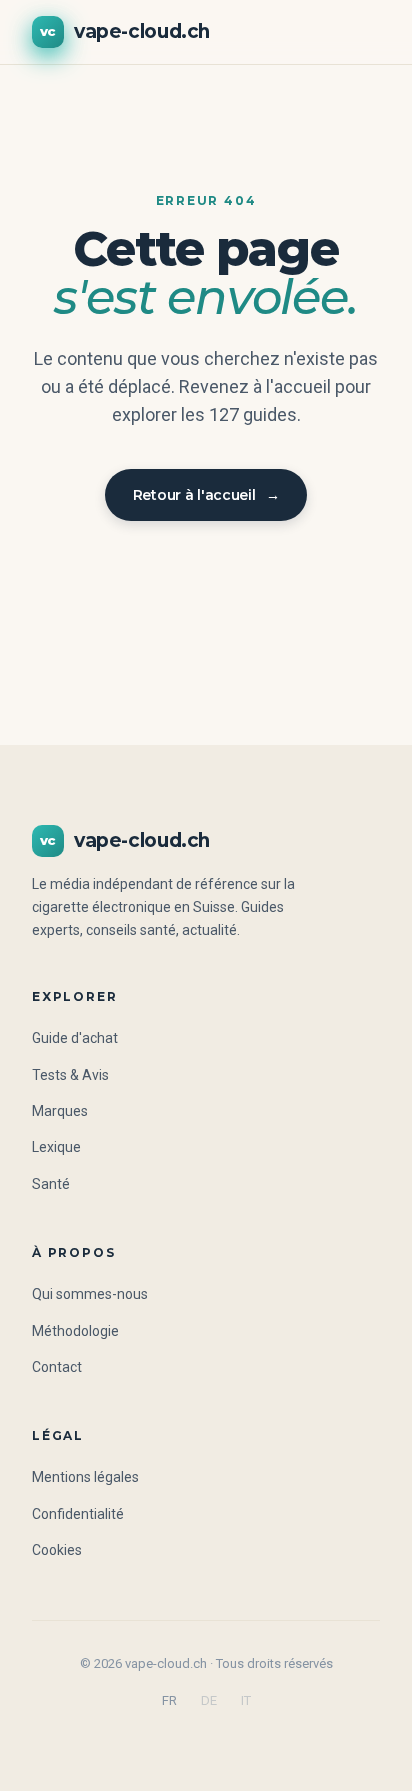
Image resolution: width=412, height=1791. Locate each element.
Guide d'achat (75, 1038)
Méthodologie (75, 1331)
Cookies (57, 1550)
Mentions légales (85, 1477)
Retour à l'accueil (206, 495)
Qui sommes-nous (90, 1294)
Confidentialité (78, 1514)
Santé (51, 1184)
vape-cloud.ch (125, 31)
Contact (57, 1367)
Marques (60, 1111)
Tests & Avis (70, 1075)
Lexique (56, 1147)
